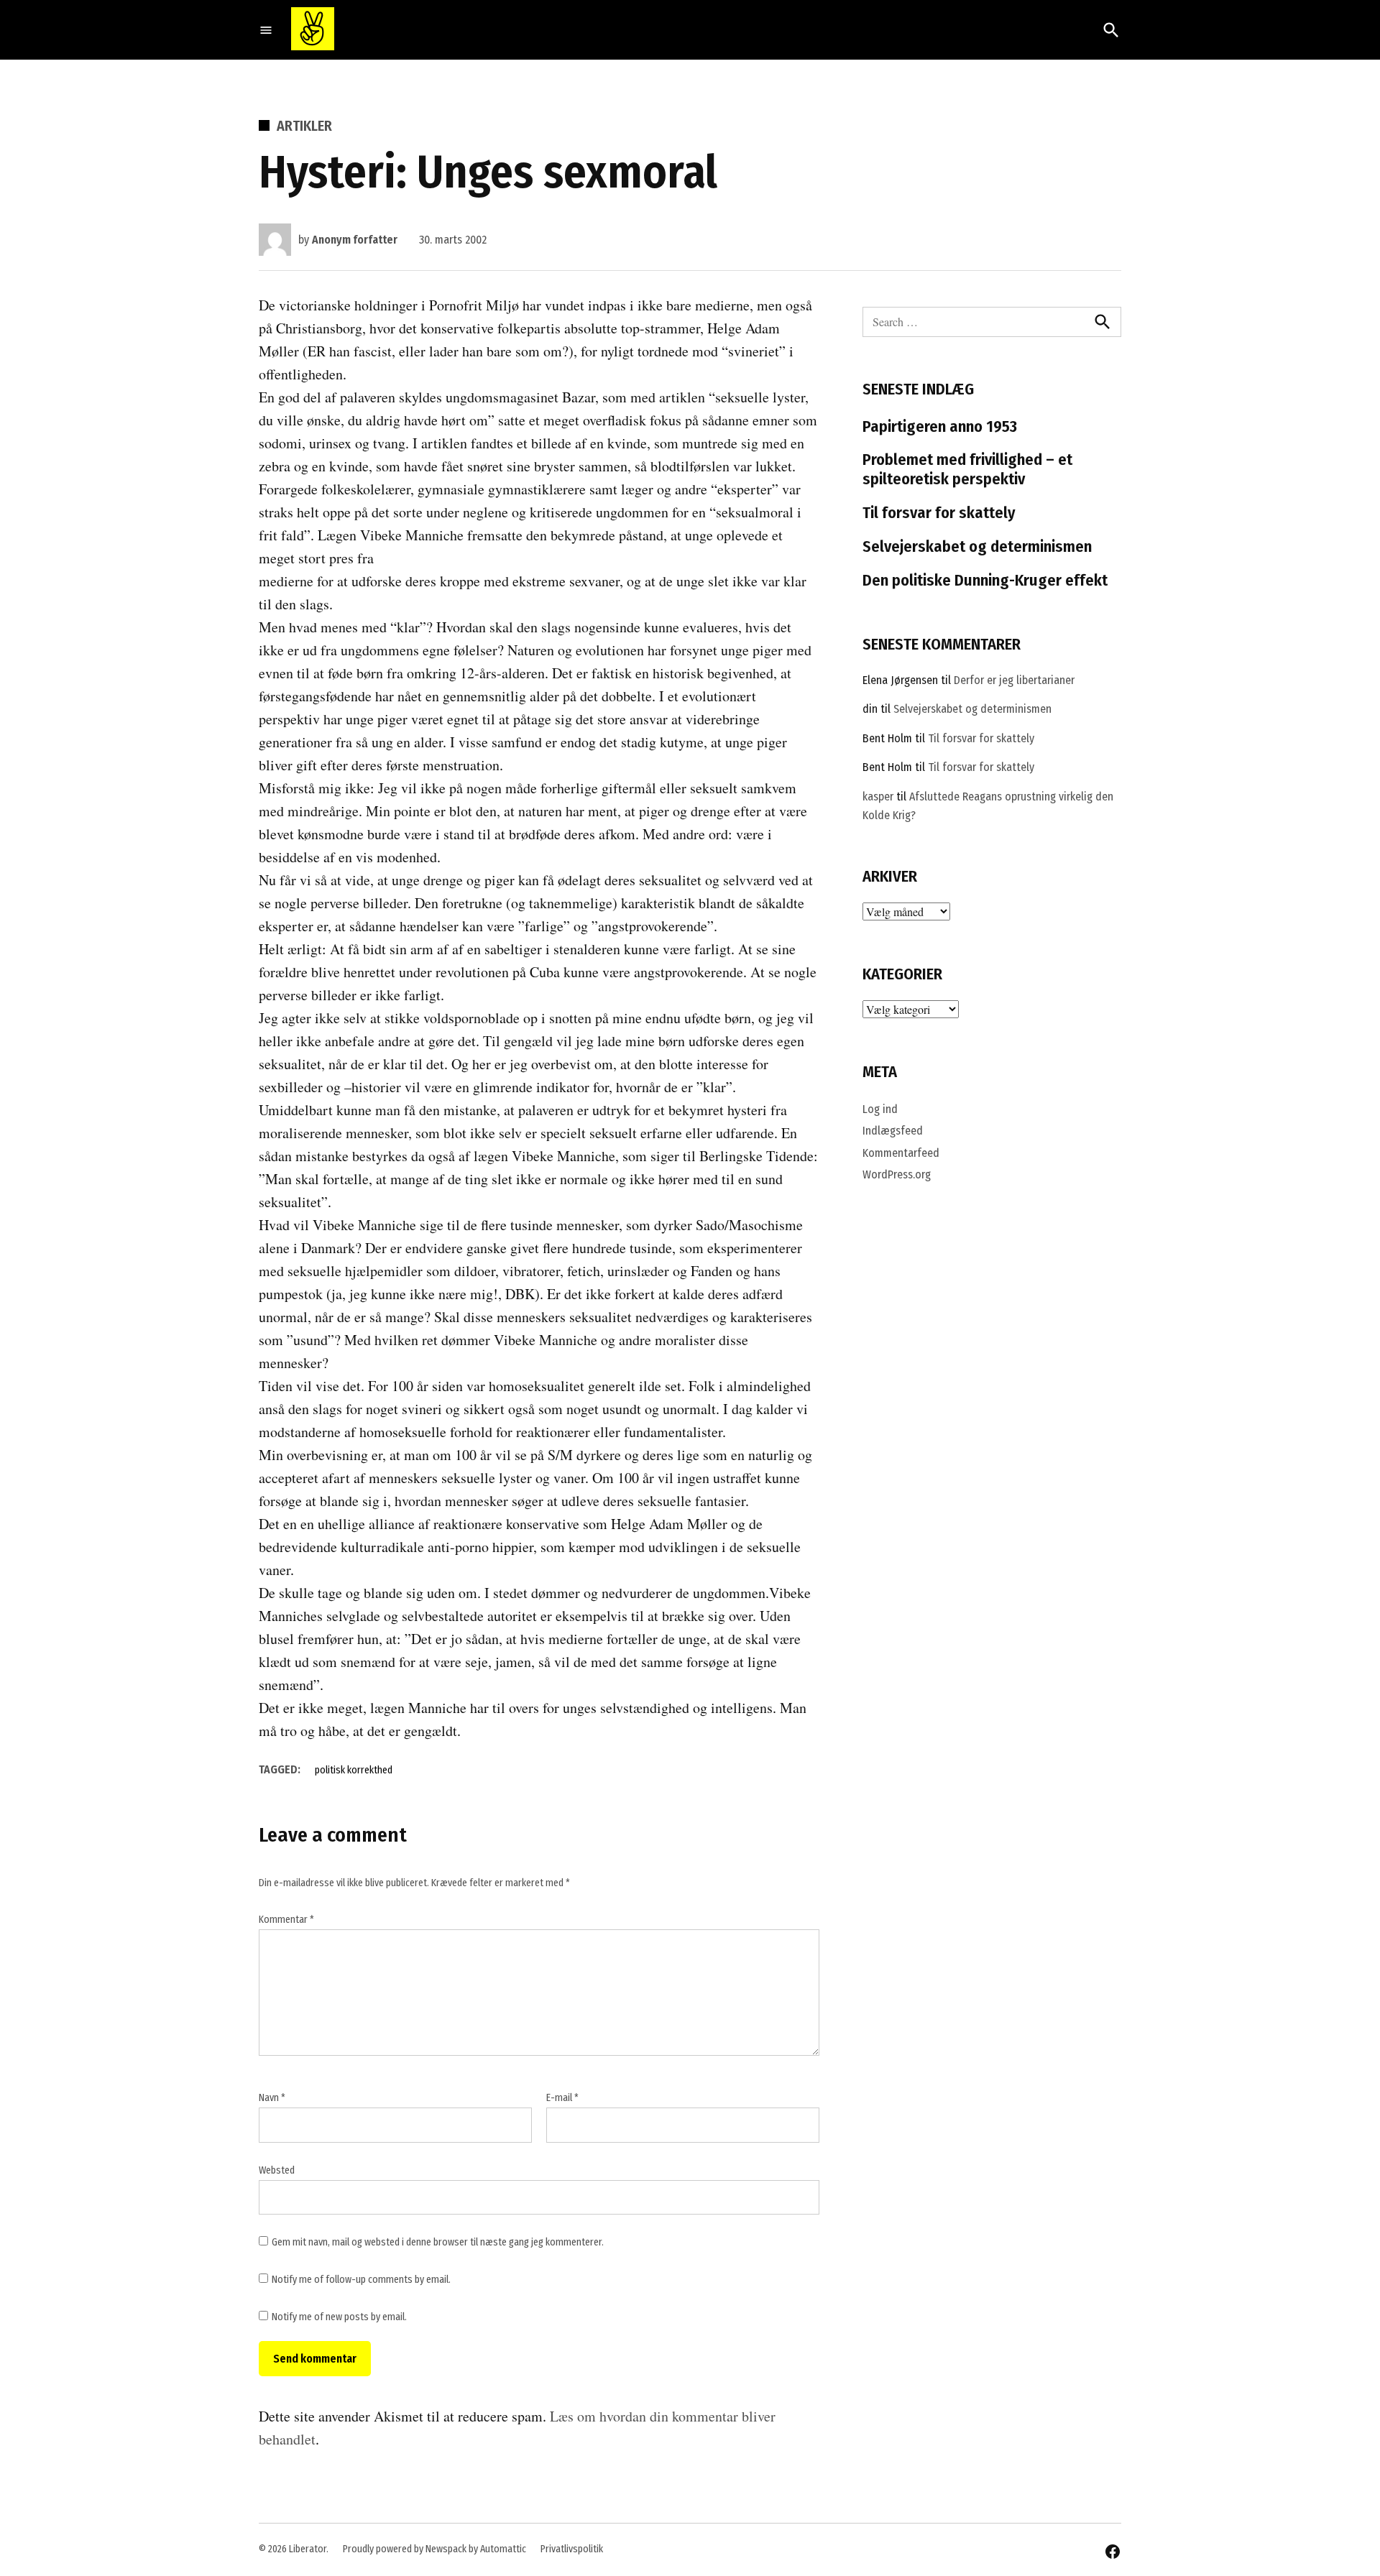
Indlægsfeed (893, 1131)
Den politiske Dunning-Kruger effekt (985, 580)
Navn (272, 2098)
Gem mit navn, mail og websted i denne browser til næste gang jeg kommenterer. (438, 2242)
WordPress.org (897, 1174)
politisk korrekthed (354, 1770)
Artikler (304, 126)
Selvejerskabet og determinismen (977, 546)
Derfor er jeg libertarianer (1014, 680)
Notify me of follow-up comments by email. (361, 2280)
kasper (878, 797)
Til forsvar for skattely (939, 513)
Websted (277, 2170)
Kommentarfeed (901, 1153)
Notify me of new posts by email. (339, 2317)
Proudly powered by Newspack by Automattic (434, 2549)
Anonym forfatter (355, 240)
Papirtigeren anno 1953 (940, 426)
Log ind (880, 1109)
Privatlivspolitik (572, 2549)
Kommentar (286, 1920)
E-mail (562, 2098)
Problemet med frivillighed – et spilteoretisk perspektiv (967, 469)
